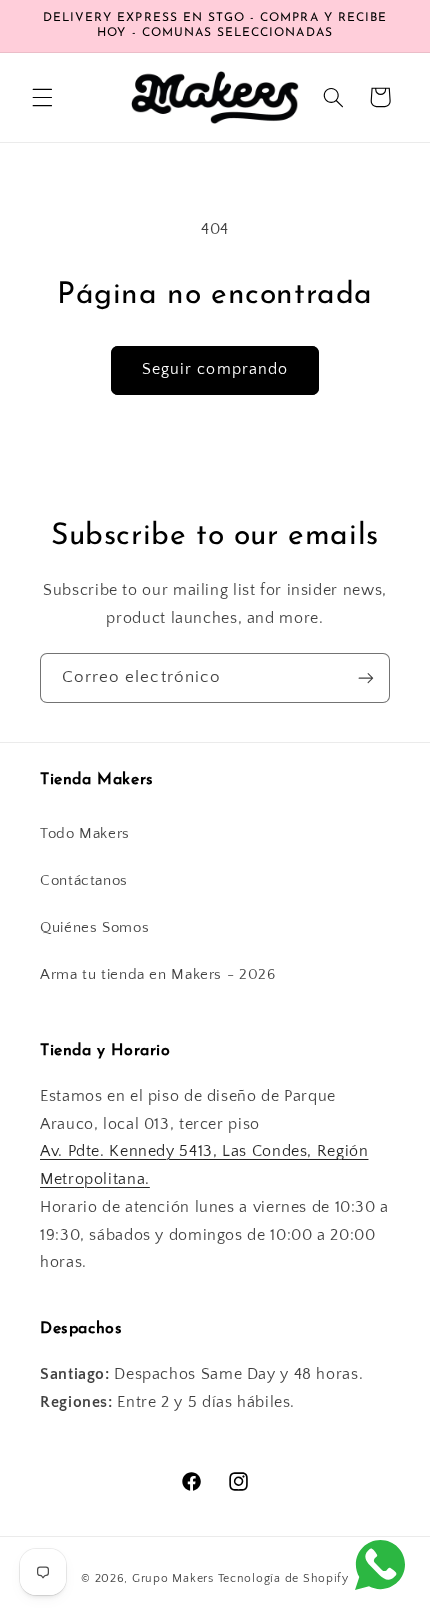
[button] (42, 97)
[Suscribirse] (366, 677)
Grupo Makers (173, 1578)
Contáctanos (84, 881)
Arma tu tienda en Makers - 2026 (158, 975)
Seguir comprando (215, 369)
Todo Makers (85, 834)
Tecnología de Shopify (283, 1578)
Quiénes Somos (94, 928)
